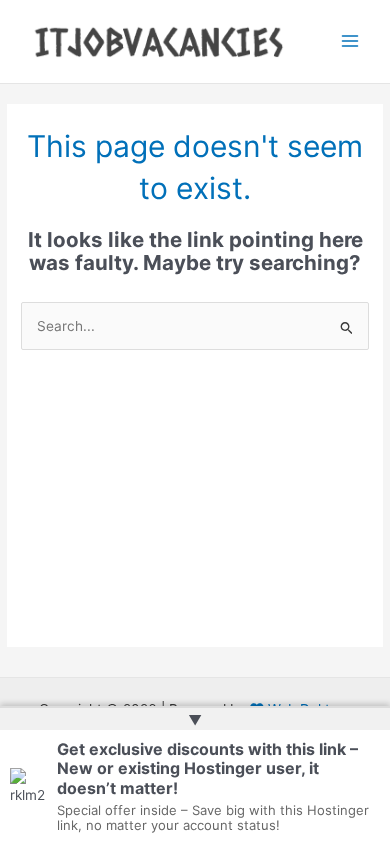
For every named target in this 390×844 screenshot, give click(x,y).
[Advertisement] (195, 514)
